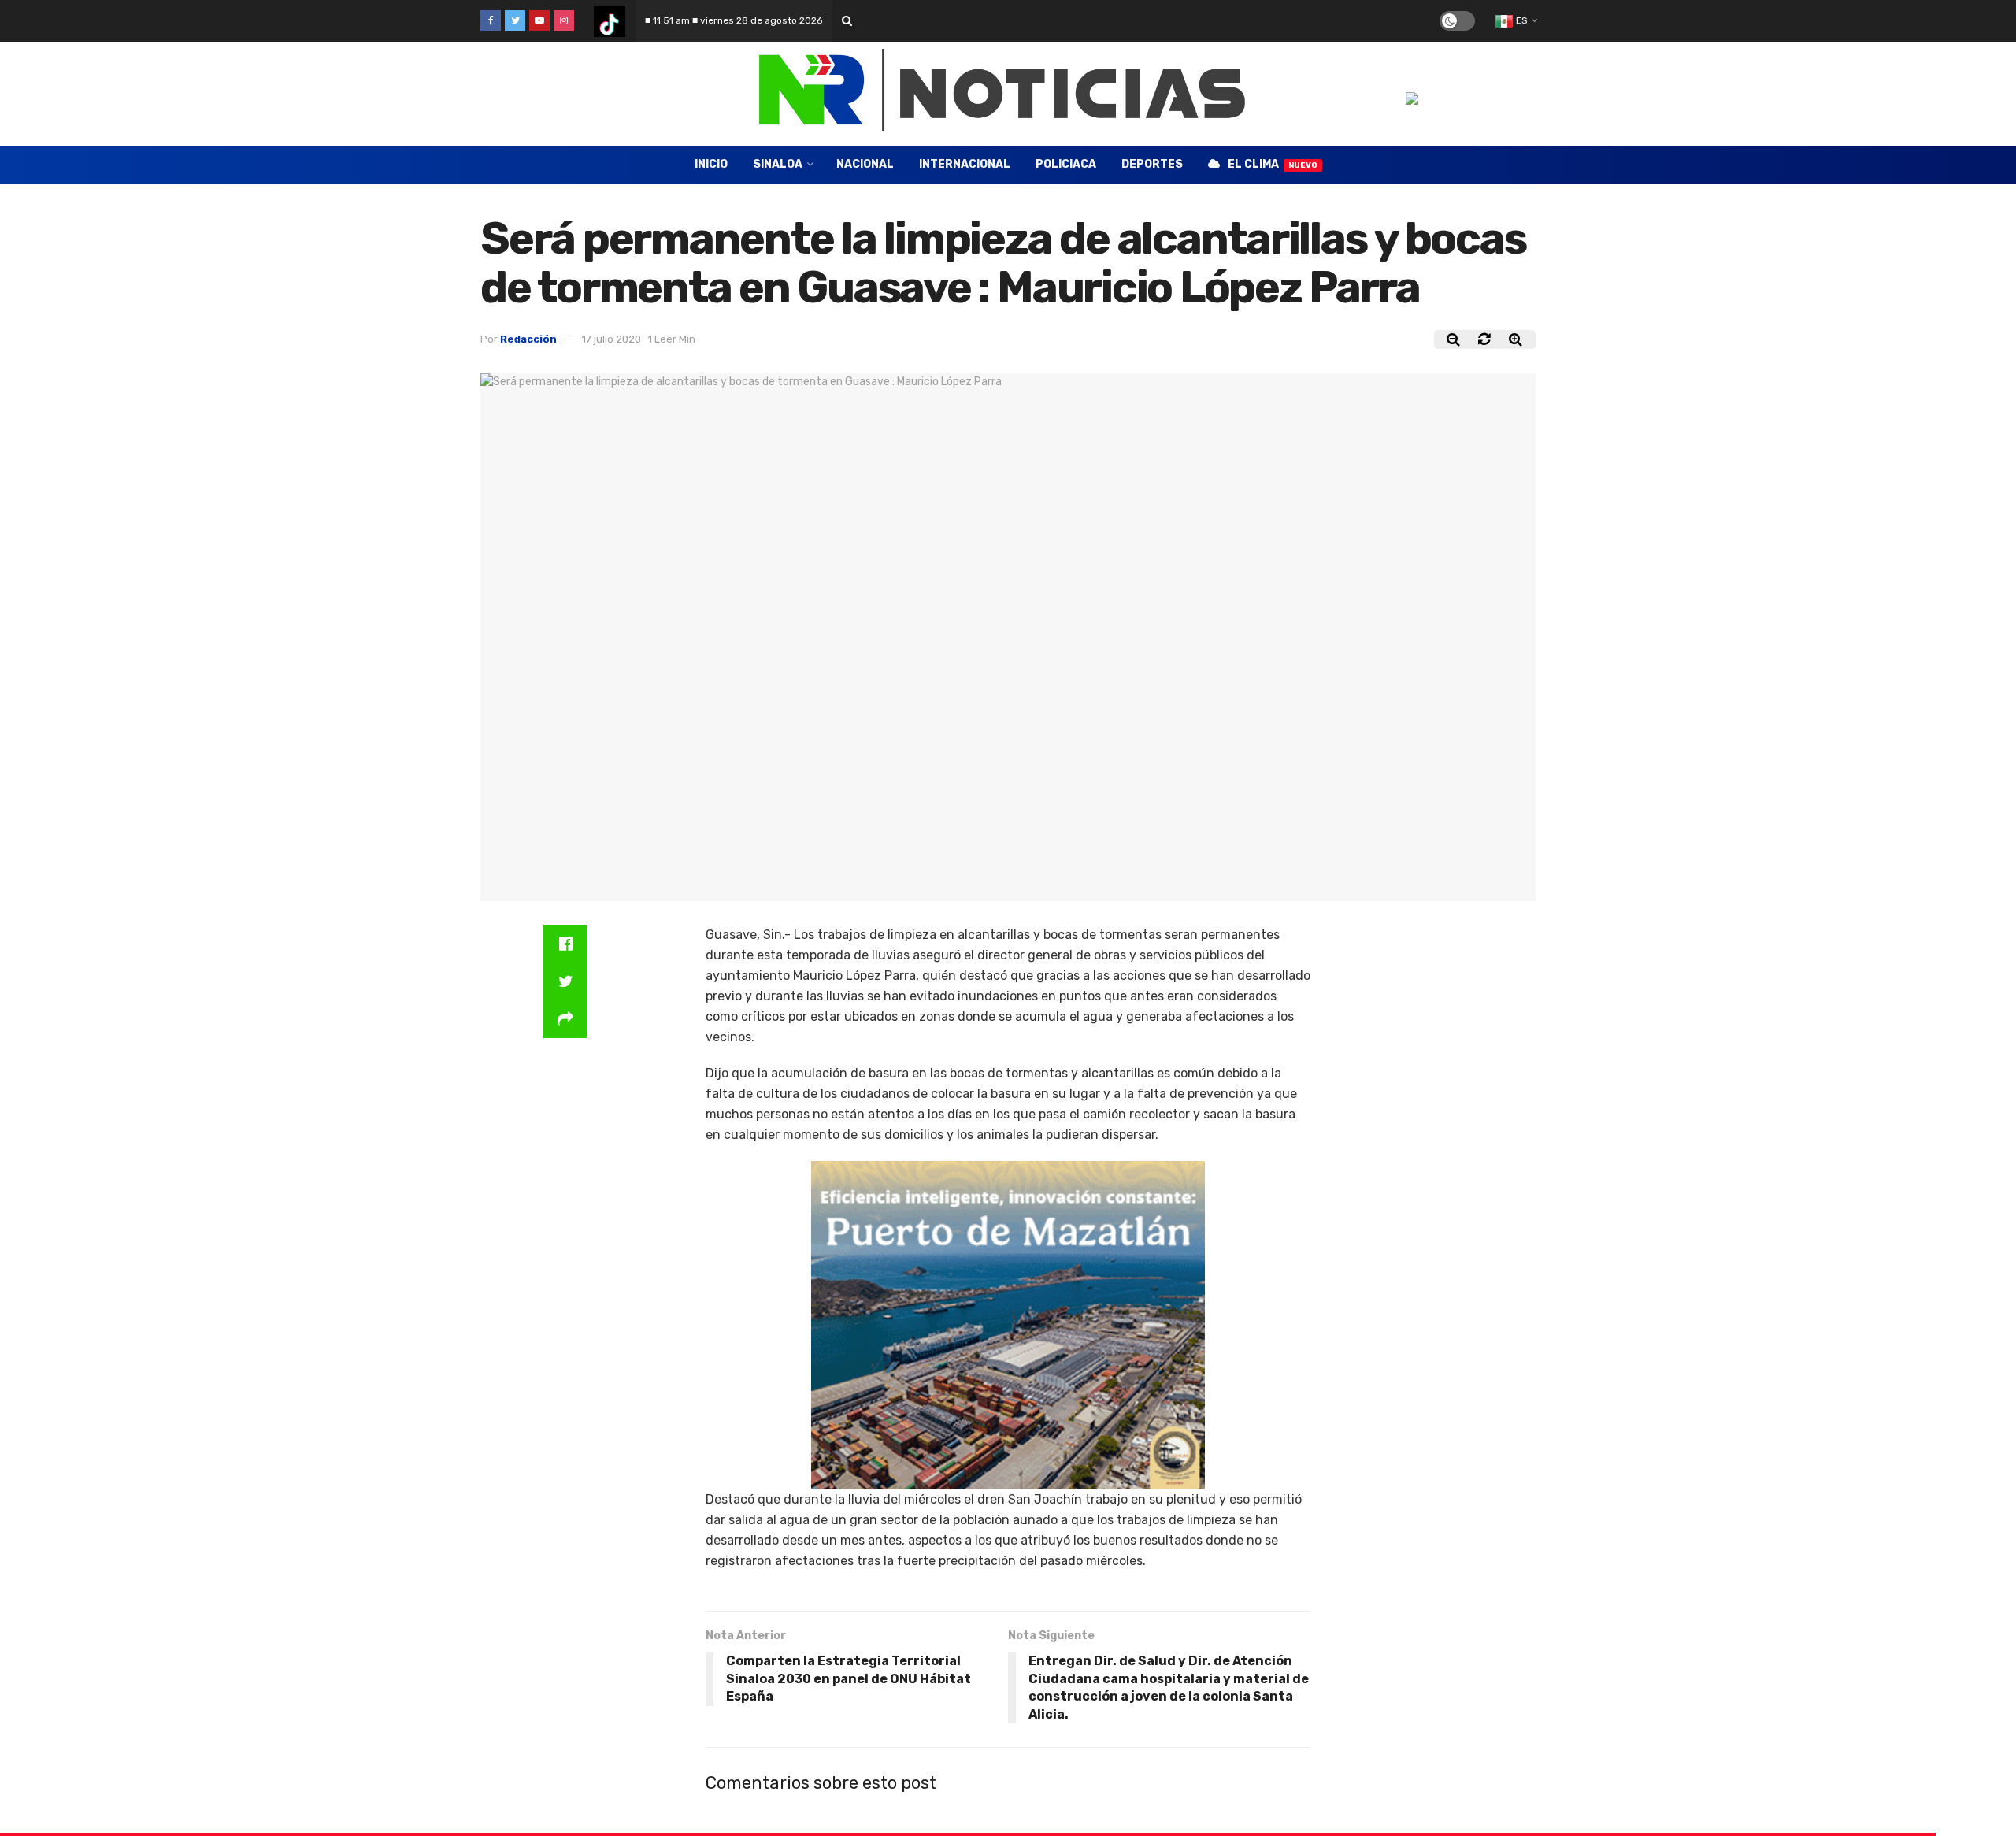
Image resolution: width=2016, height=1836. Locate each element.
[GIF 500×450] (1008, 1324)
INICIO (711, 164)
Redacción (528, 339)
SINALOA (778, 164)
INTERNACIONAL (965, 164)
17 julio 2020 (611, 339)
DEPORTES (1152, 164)
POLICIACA (1066, 164)
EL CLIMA (1273, 164)
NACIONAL (865, 164)
